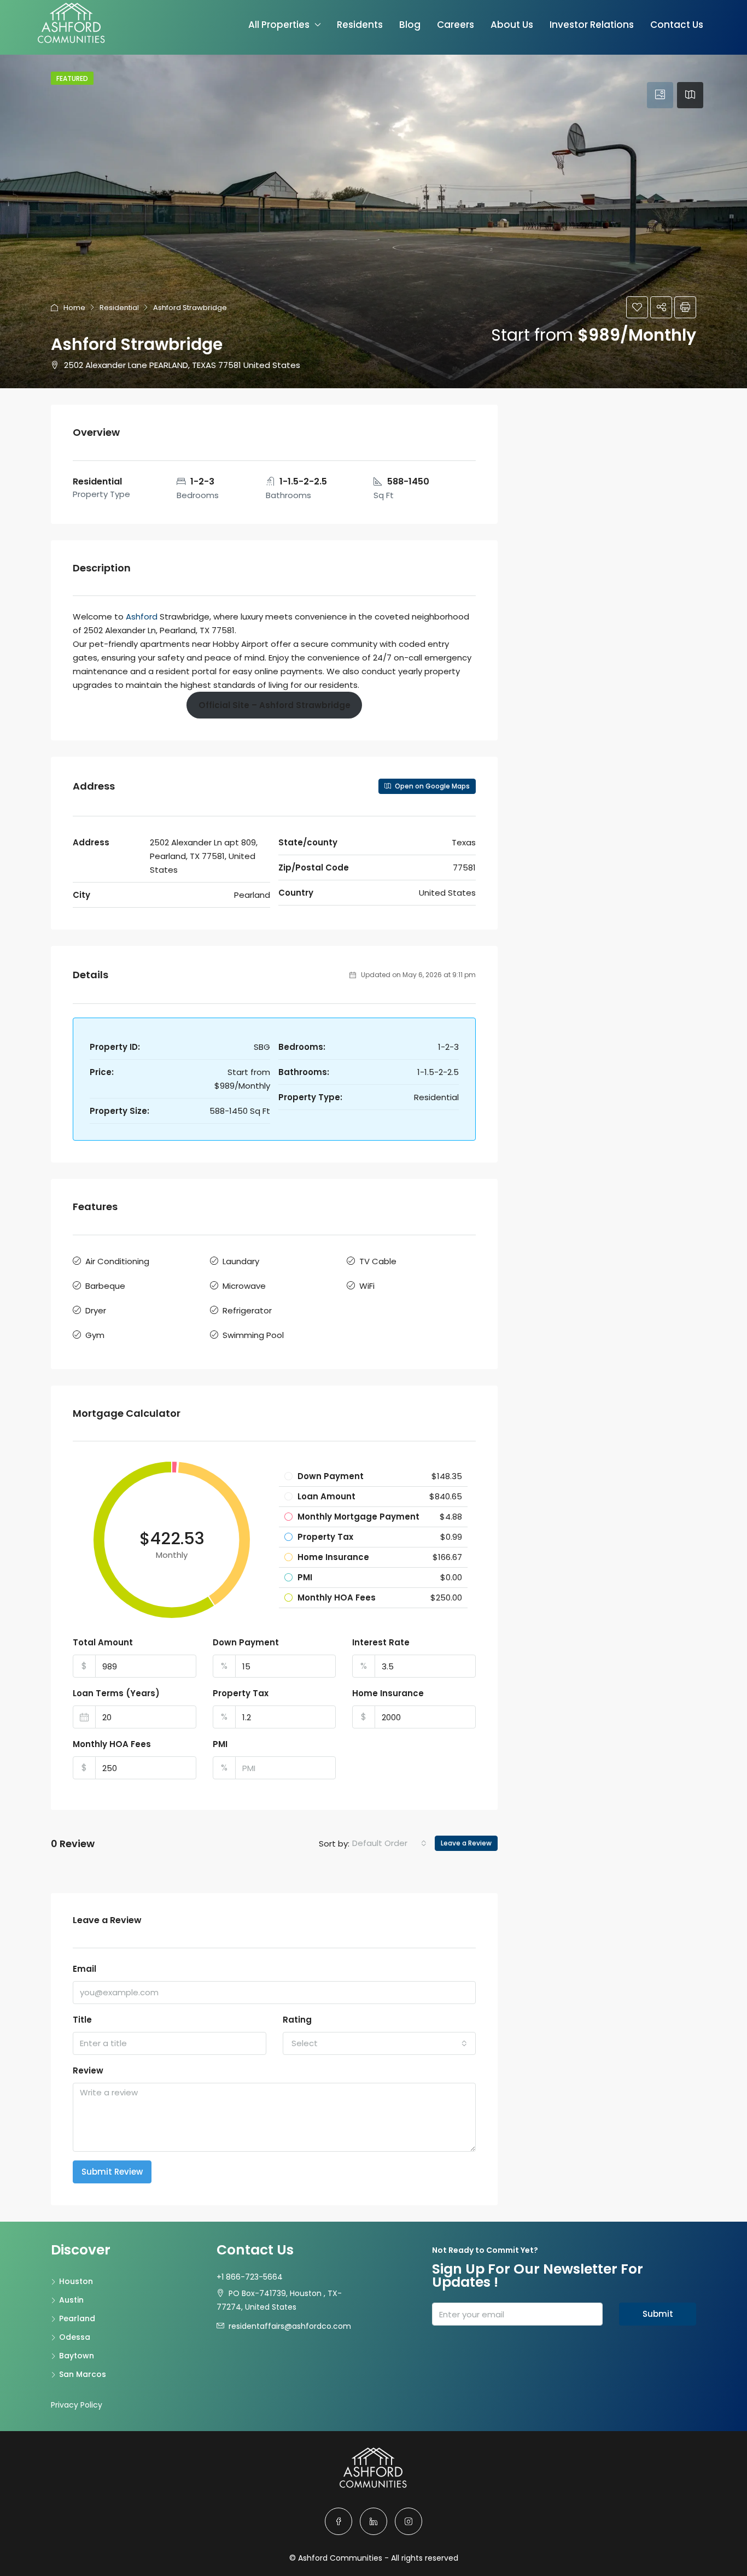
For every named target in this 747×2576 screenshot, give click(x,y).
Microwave (244, 1286)
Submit (658, 2314)
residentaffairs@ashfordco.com (290, 2326)
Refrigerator (247, 1310)
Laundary (241, 1261)
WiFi (367, 1286)
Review (88, 2070)
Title (82, 2020)
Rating (297, 2020)
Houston (76, 2281)
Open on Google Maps (431, 786)
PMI (220, 1744)
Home (74, 308)
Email (84, 1969)
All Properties (279, 25)
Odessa (75, 2337)
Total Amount (103, 1642)
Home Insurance (388, 1693)
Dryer (96, 1310)
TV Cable (378, 1261)
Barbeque (105, 1286)
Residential (119, 308)
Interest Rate (381, 1642)
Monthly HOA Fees (112, 1744)
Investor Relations (592, 25)
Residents (360, 25)
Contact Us (677, 25)
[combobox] (389, 1843)
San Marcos (83, 2374)
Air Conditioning (117, 1261)
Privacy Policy (77, 2405)
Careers (456, 25)
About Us (512, 25)
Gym (95, 1335)
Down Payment (246, 1642)
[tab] (660, 95)
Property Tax (241, 1693)
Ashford (142, 617)
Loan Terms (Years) (116, 1693)
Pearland (77, 2318)
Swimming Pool (253, 1335)
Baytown (77, 2356)
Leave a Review (466, 1843)
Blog (410, 25)
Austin (71, 2300)
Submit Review (112, 2172)
